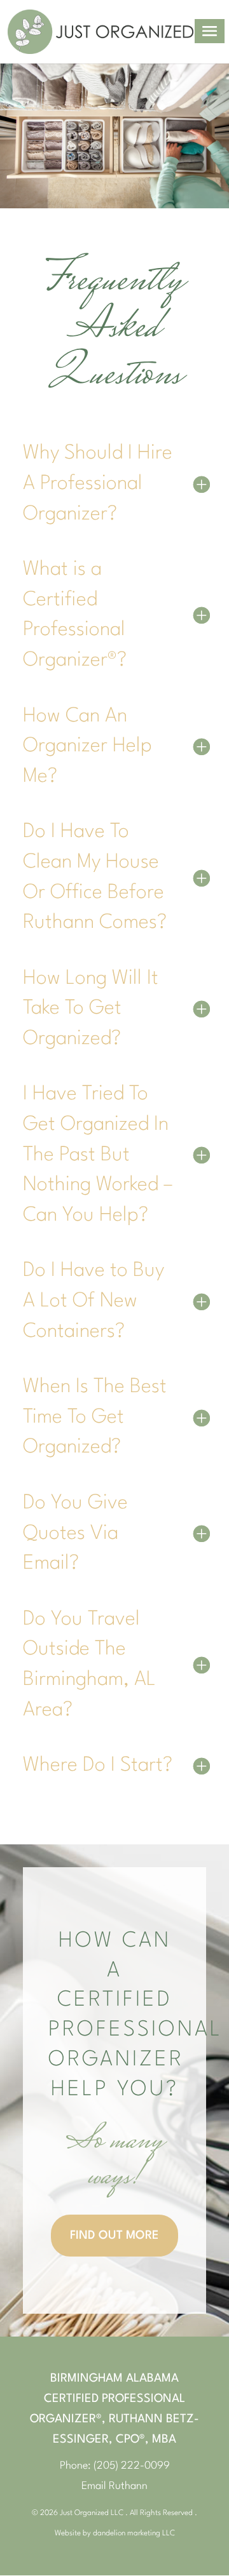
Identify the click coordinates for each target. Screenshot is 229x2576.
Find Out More (114, 2236)
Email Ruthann (114, 2486)
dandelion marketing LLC (134, 2533)
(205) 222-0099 (132, 2466)
